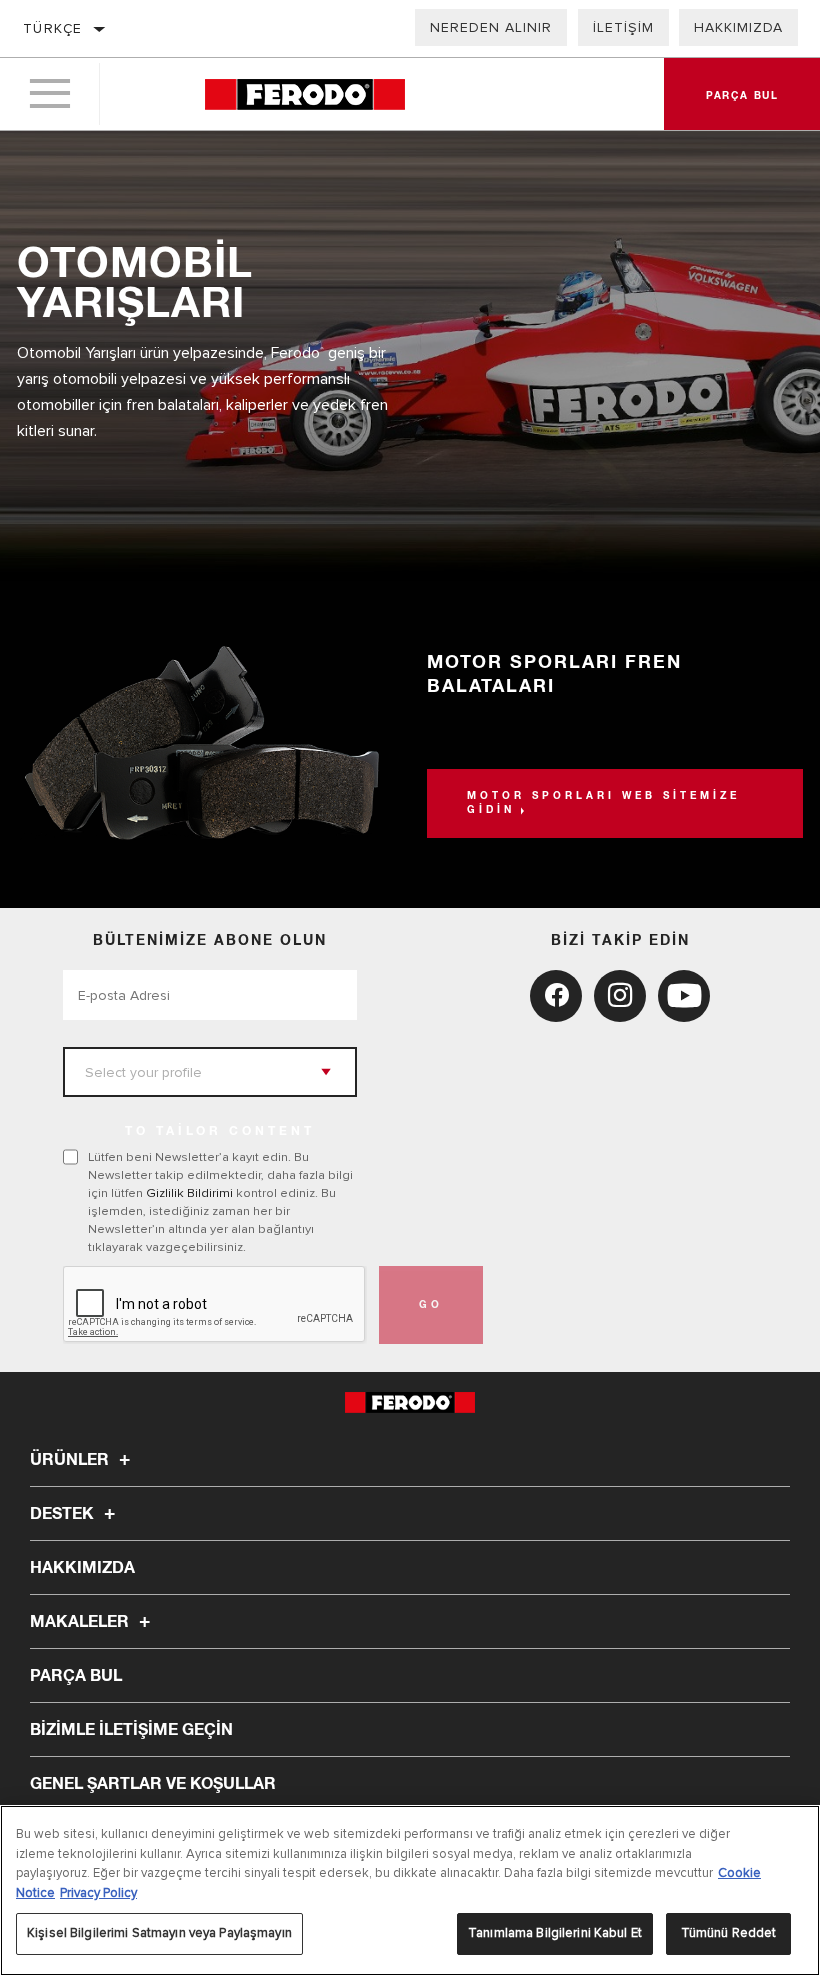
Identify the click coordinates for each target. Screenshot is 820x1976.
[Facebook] (556, 996)
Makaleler (81, 1622)
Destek (64, 1514)
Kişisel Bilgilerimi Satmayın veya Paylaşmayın (159, 1933)
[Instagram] (620, 996)
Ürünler (71, 1460)
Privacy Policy (98, 1893)
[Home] (305, 94)
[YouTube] (684, 996)
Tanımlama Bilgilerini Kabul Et (555, 1933)
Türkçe (52, 28)
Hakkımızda (738, 27)
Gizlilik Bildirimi (189, 1193)
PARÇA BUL (76, 1676)
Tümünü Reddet (729, 1933)
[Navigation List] (50, 94)
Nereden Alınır (491, 27)
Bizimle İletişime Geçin (131, 1730)
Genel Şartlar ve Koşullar (153, 1784)
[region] (410, 1890)
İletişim (623, 27)
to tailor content (220, 1132)
